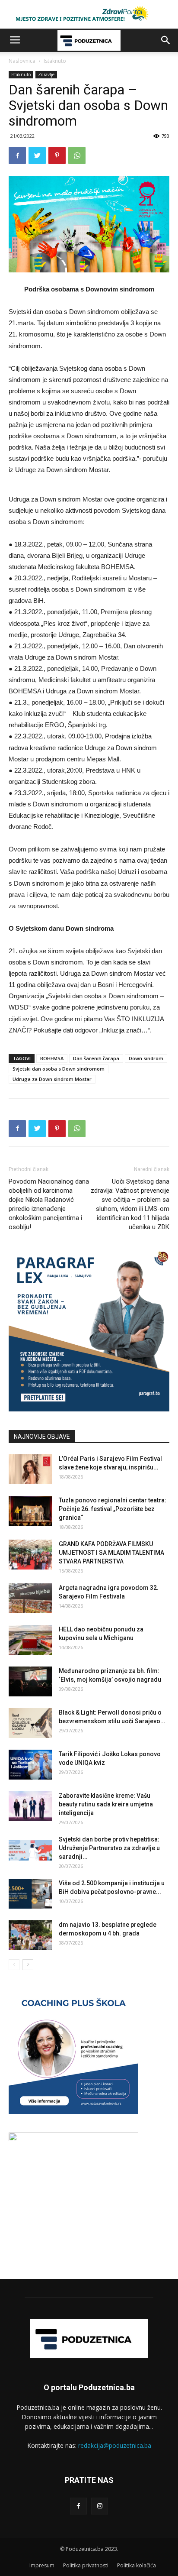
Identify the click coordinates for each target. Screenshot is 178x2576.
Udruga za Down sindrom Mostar (52, 1079)
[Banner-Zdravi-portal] (89, 14)
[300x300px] (73, 2139)
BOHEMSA (52, 1058)
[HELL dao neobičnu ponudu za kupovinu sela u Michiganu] (30, 1640)
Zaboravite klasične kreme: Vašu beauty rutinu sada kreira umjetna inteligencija (106, 1804)
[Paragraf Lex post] (89, 1409)
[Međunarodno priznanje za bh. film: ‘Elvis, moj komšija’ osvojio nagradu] (30, 1681)
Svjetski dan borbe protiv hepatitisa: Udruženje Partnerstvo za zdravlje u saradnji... (109, 1848)
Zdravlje (46, 74)
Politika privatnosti (86, 2565)
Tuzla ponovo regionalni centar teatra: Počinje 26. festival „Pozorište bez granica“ (113, 1509)
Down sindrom (146, 1058)
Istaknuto (55, 61)
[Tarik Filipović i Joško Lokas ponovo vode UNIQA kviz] (30, 1765)
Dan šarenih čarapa (96, 1058)
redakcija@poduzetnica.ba (115, 2445)
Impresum (42, 2565)
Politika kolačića (137, 2565)
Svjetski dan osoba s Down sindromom (59, 1069)
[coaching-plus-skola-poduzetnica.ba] (73, 2112)
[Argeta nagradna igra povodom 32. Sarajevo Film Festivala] (30, 1598)
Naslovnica (22, 61)
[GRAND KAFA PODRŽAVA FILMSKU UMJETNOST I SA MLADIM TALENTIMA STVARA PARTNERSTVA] (30, 1555)
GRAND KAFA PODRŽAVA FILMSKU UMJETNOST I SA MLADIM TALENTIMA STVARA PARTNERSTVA (111, 1553)
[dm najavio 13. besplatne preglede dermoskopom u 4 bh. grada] (30, 1935)
